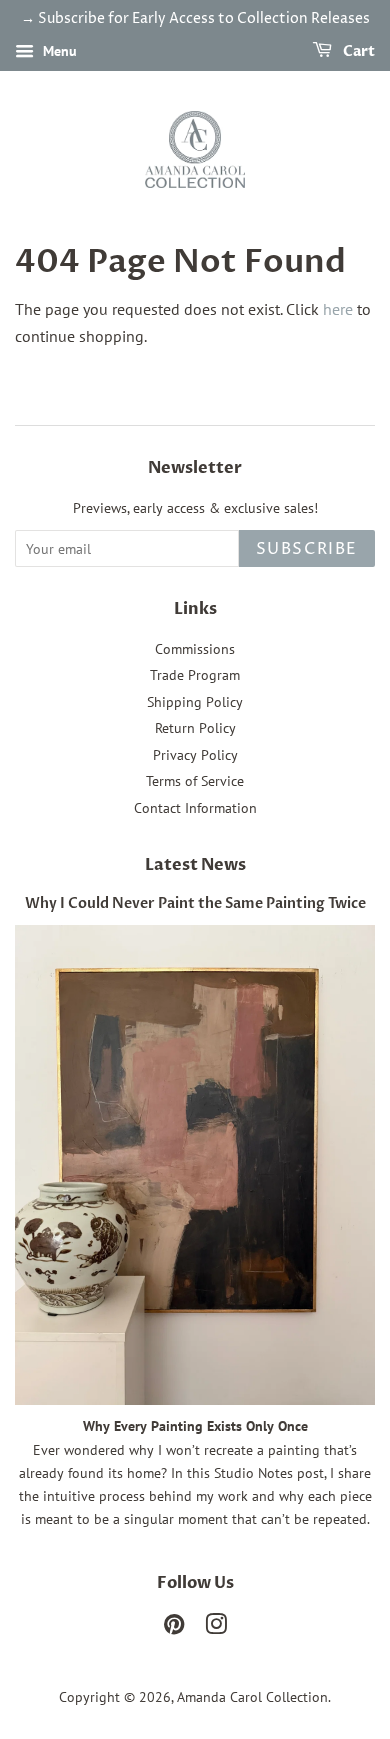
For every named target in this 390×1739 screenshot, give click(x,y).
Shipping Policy (195, 702)
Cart (357, 51)
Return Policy (195, 728)
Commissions (195, 649)
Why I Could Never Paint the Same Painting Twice (195, 904)
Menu (58, 51)
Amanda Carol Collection (252, 1697)
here (338, 309)
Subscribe (307, 549)
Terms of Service (195, 781)
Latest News (195, 865)
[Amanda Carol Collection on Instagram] (216, 1628)
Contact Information (195, 808)
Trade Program (195, 675)
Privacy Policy (195, 755)
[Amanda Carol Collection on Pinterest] (174, 1628)
